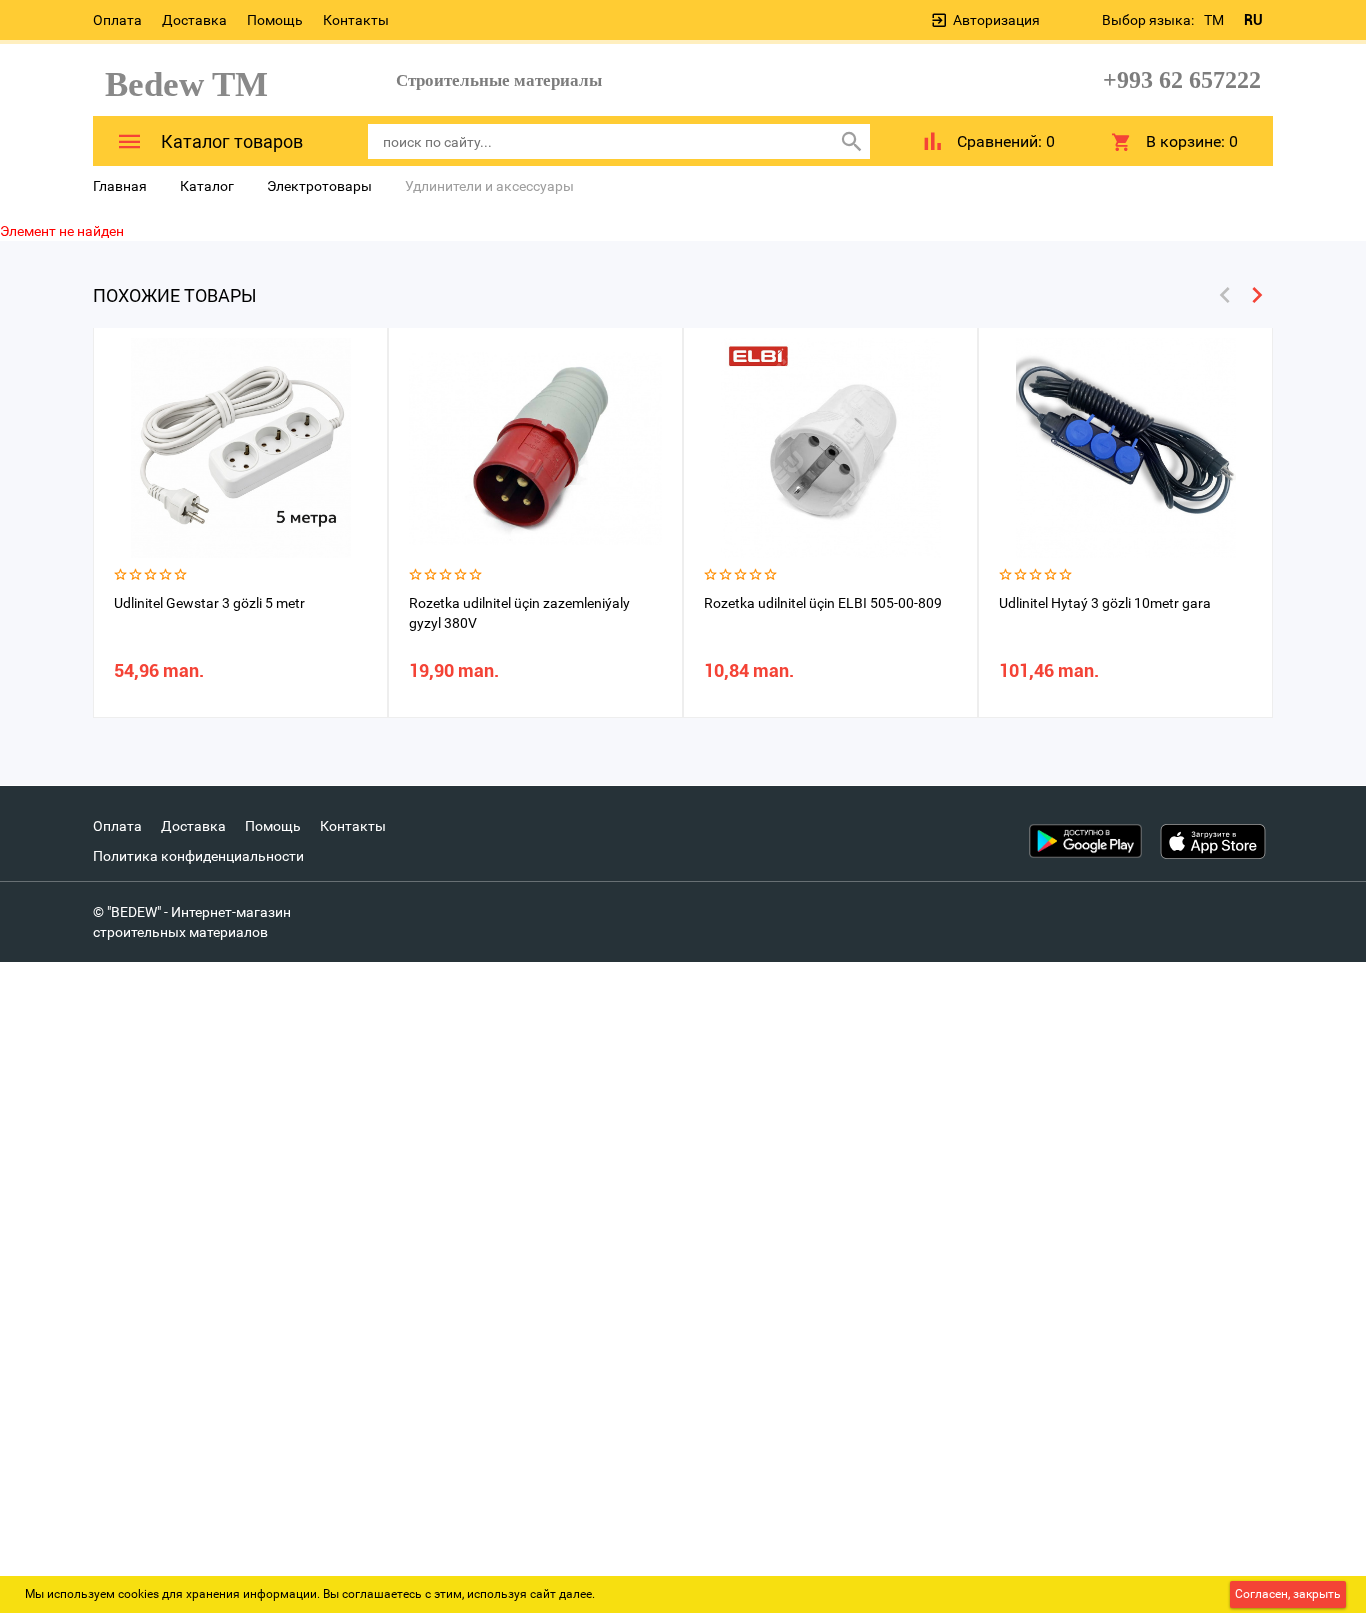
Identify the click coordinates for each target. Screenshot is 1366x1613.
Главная (120, 186)
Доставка (194, 20)
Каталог (207, 186)
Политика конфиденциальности (198, 856)
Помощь (275, 20)
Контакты (356, 20)
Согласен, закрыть (1288, 1594)
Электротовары (319, 186)
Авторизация (996, 20)
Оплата (117, 20)
